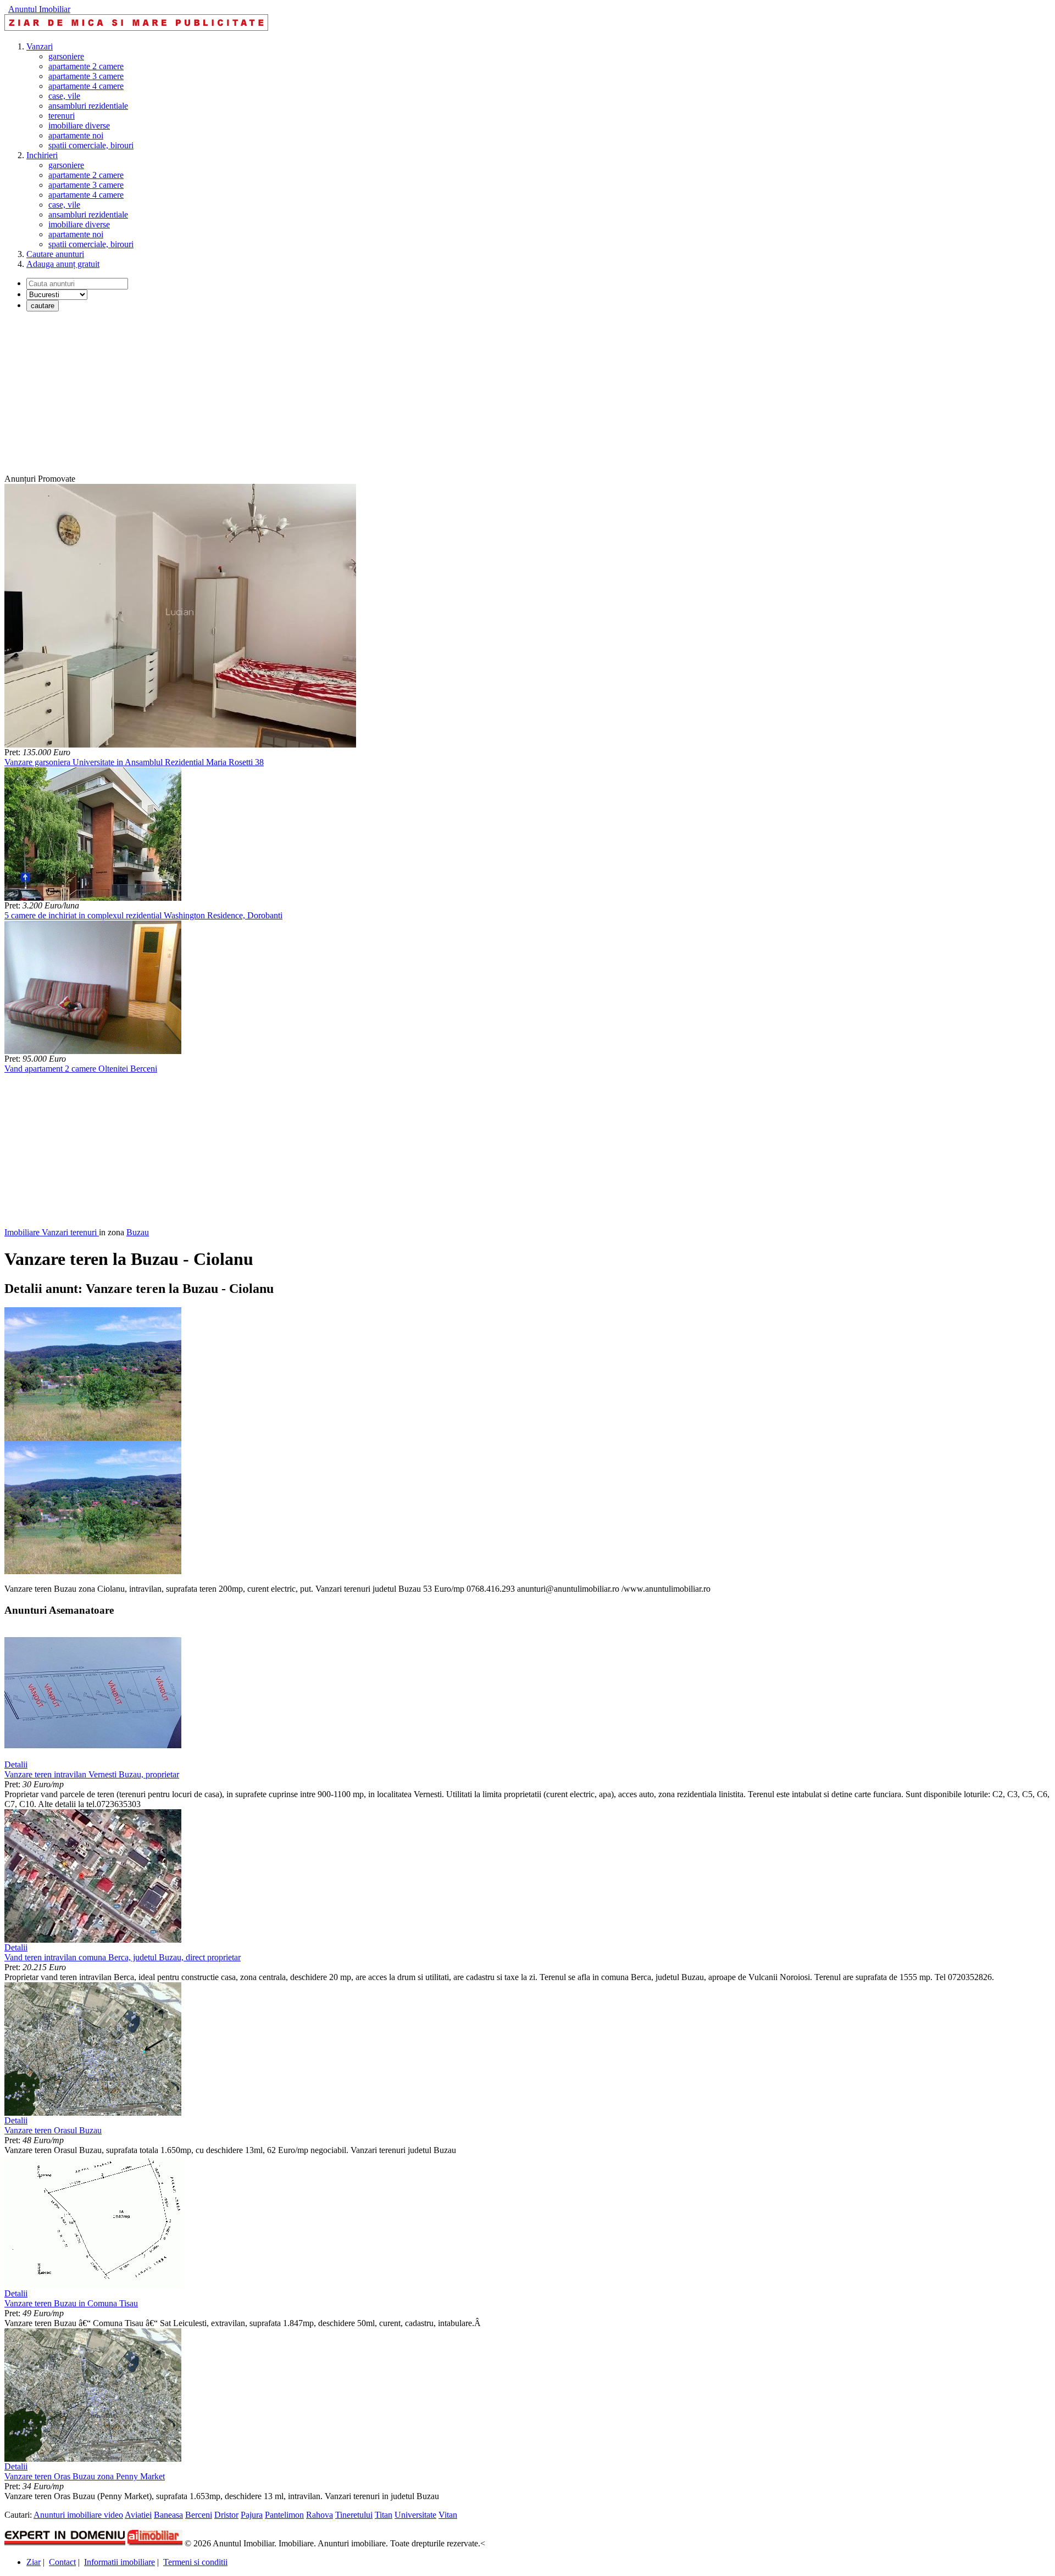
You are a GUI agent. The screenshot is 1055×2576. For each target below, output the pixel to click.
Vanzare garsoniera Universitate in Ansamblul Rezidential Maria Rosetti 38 (134, 762)
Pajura (252, 2515)
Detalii (16, 1764)
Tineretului (354, 2515)
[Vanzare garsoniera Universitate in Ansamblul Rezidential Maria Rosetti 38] (180, 745)
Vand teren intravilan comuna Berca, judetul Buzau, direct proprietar (123, 1957)
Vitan (448, 2515)
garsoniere (66, 56)
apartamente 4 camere (86, 86)
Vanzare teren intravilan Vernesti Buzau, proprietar (92, 1774)
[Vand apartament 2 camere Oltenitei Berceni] (93, 1051)
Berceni (199, 2515)
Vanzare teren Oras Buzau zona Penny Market (85, 2476)
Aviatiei (138, 2515)
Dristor (226, 2515)
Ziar (34, 2562)
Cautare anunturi (55, 254)
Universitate (415, 2515)
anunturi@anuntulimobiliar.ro (568, 1589)
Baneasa (168, 2515)
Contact (62, 2562)
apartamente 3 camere (86, 76)
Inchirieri (42, 155)
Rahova (320, 2515)
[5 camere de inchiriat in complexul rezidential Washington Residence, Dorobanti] (93, 898)
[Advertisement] (334, 397)
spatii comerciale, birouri (91, 145)
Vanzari (40, 46)
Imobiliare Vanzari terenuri (52, 1232)
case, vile (64, 96)
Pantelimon (284, 2515)
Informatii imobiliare (120, 2562)
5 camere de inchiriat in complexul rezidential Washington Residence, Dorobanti (143, 915)
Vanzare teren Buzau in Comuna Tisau (71, 2303)
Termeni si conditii (195, 2562)
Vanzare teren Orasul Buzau (53, 2130)
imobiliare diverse (79, 126)
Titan (384, 2515)
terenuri (62, 116)
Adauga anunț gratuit (63, 264)
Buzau (138, 1232)
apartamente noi (76, 135)
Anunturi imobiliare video (78, 2515)
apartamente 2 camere (86, 66)
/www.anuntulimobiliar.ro (666, 1589)
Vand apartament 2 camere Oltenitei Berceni (81, 1069)
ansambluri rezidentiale (88, 106)
